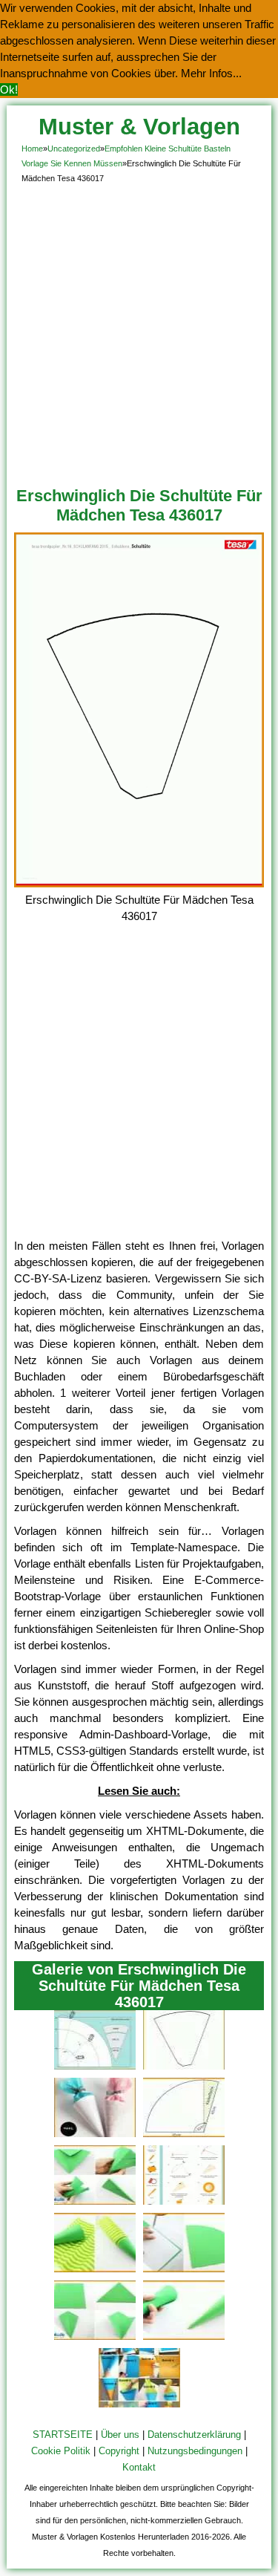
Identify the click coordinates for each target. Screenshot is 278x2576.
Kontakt (139, 2467)
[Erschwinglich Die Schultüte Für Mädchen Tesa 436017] (139, 883)
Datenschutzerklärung (194, 2435)
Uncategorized (74, 149)
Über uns (120, 2435)
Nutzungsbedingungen (195, 2451)
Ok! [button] (9, 89)
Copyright (119, 2451)
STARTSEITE (63, 2435)
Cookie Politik (61, 2451)
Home (32, 149)
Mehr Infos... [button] (211, 73)
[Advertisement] (139, 332)
